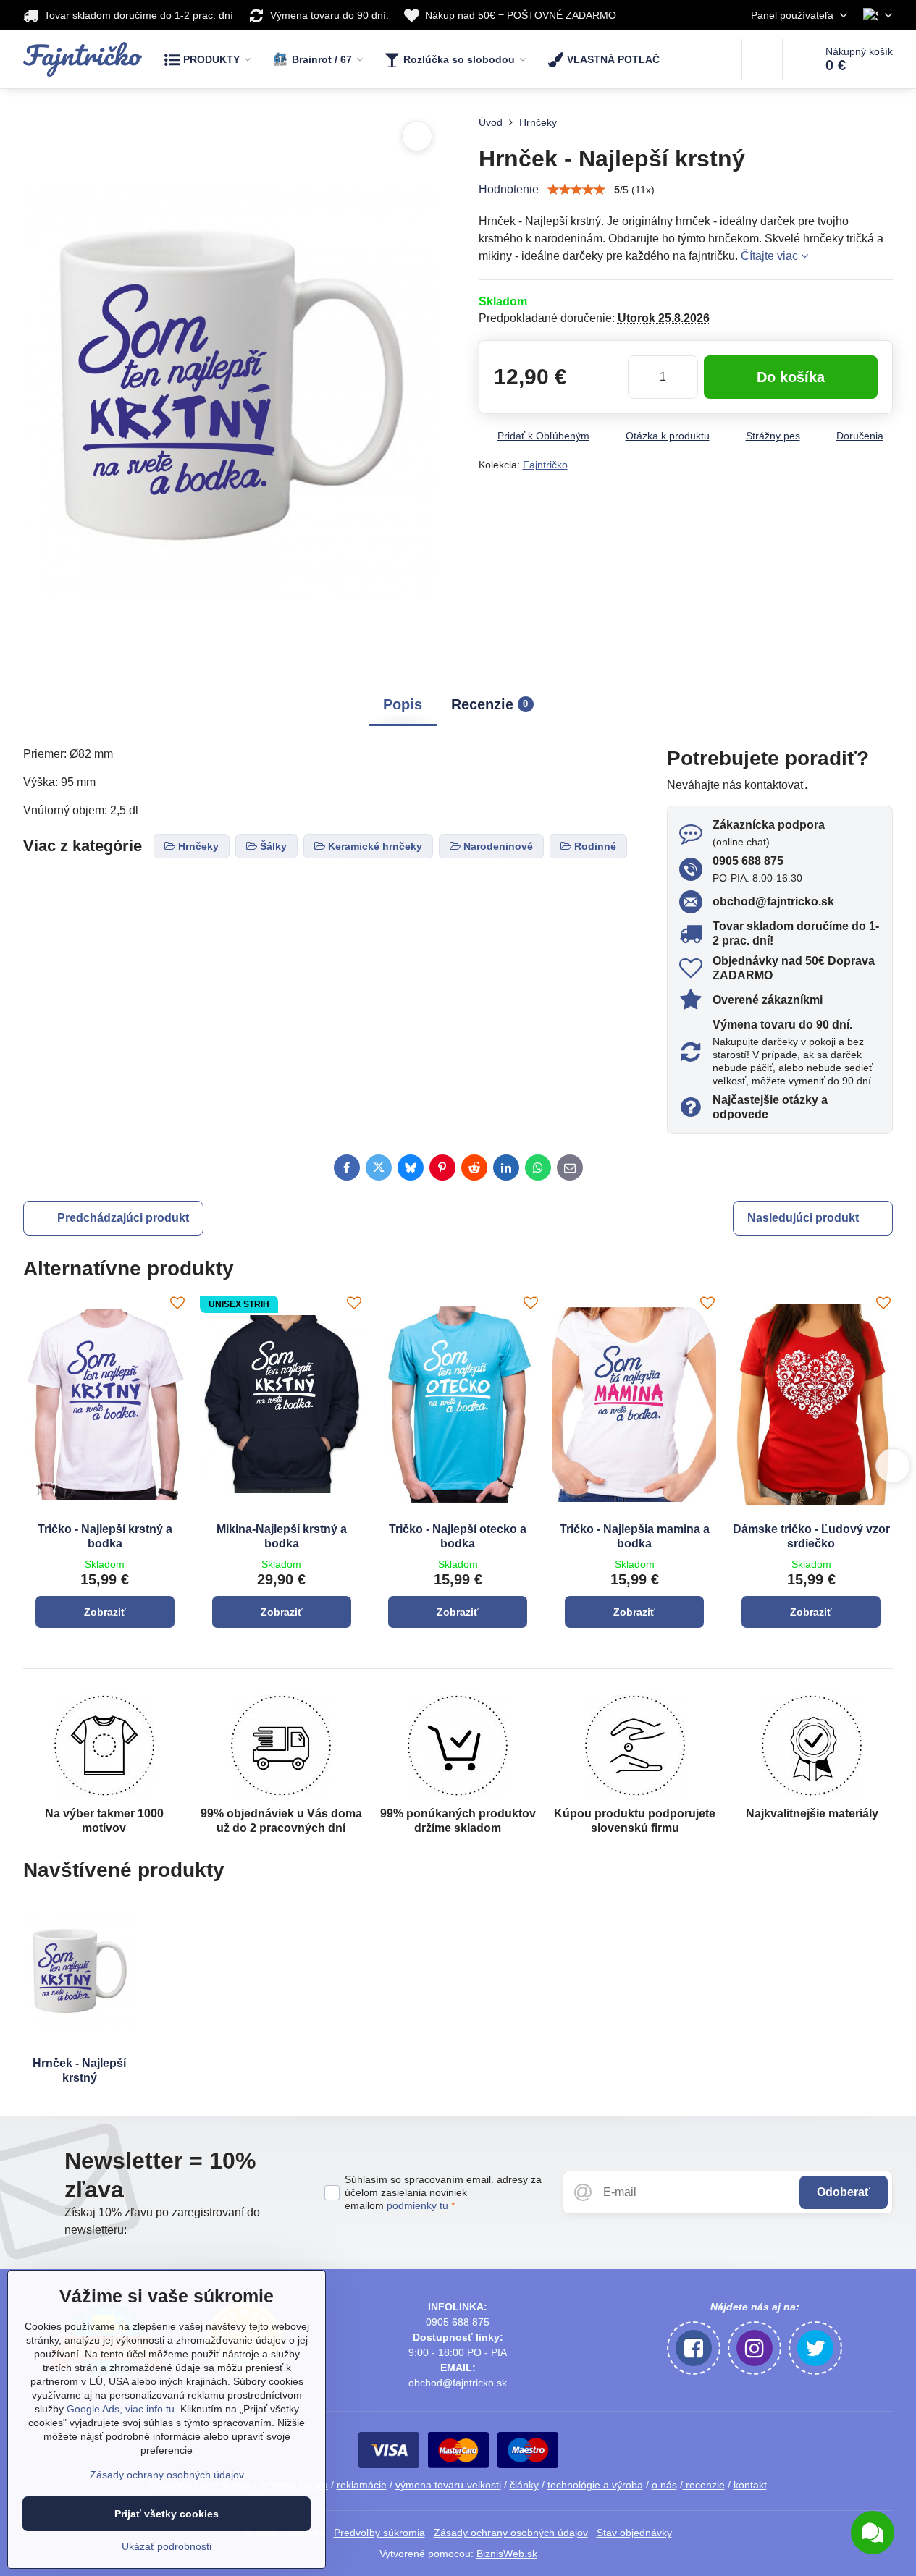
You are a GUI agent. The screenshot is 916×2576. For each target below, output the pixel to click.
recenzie (704, 2485)
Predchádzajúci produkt (123, 1218)
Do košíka (791, 377)
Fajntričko (545, 465)
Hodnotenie (509, 189)
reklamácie (362, 2485)
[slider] (576, 190)
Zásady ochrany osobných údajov (511, 2533)
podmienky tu (417, 2205)
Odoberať (844, 2192)
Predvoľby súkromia (379, 2533)
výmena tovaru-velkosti (448, 2485)
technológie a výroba (595, 2485)
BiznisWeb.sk (507, 2554)
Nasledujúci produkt (803, 1218)
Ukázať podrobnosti (167, 2546)
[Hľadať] (762, 59)
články (524, 2485)
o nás (664, 2485)
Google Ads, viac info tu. (122, 2409)
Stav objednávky (634, 2533)
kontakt (750, 2485)
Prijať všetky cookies (167, 2514)
